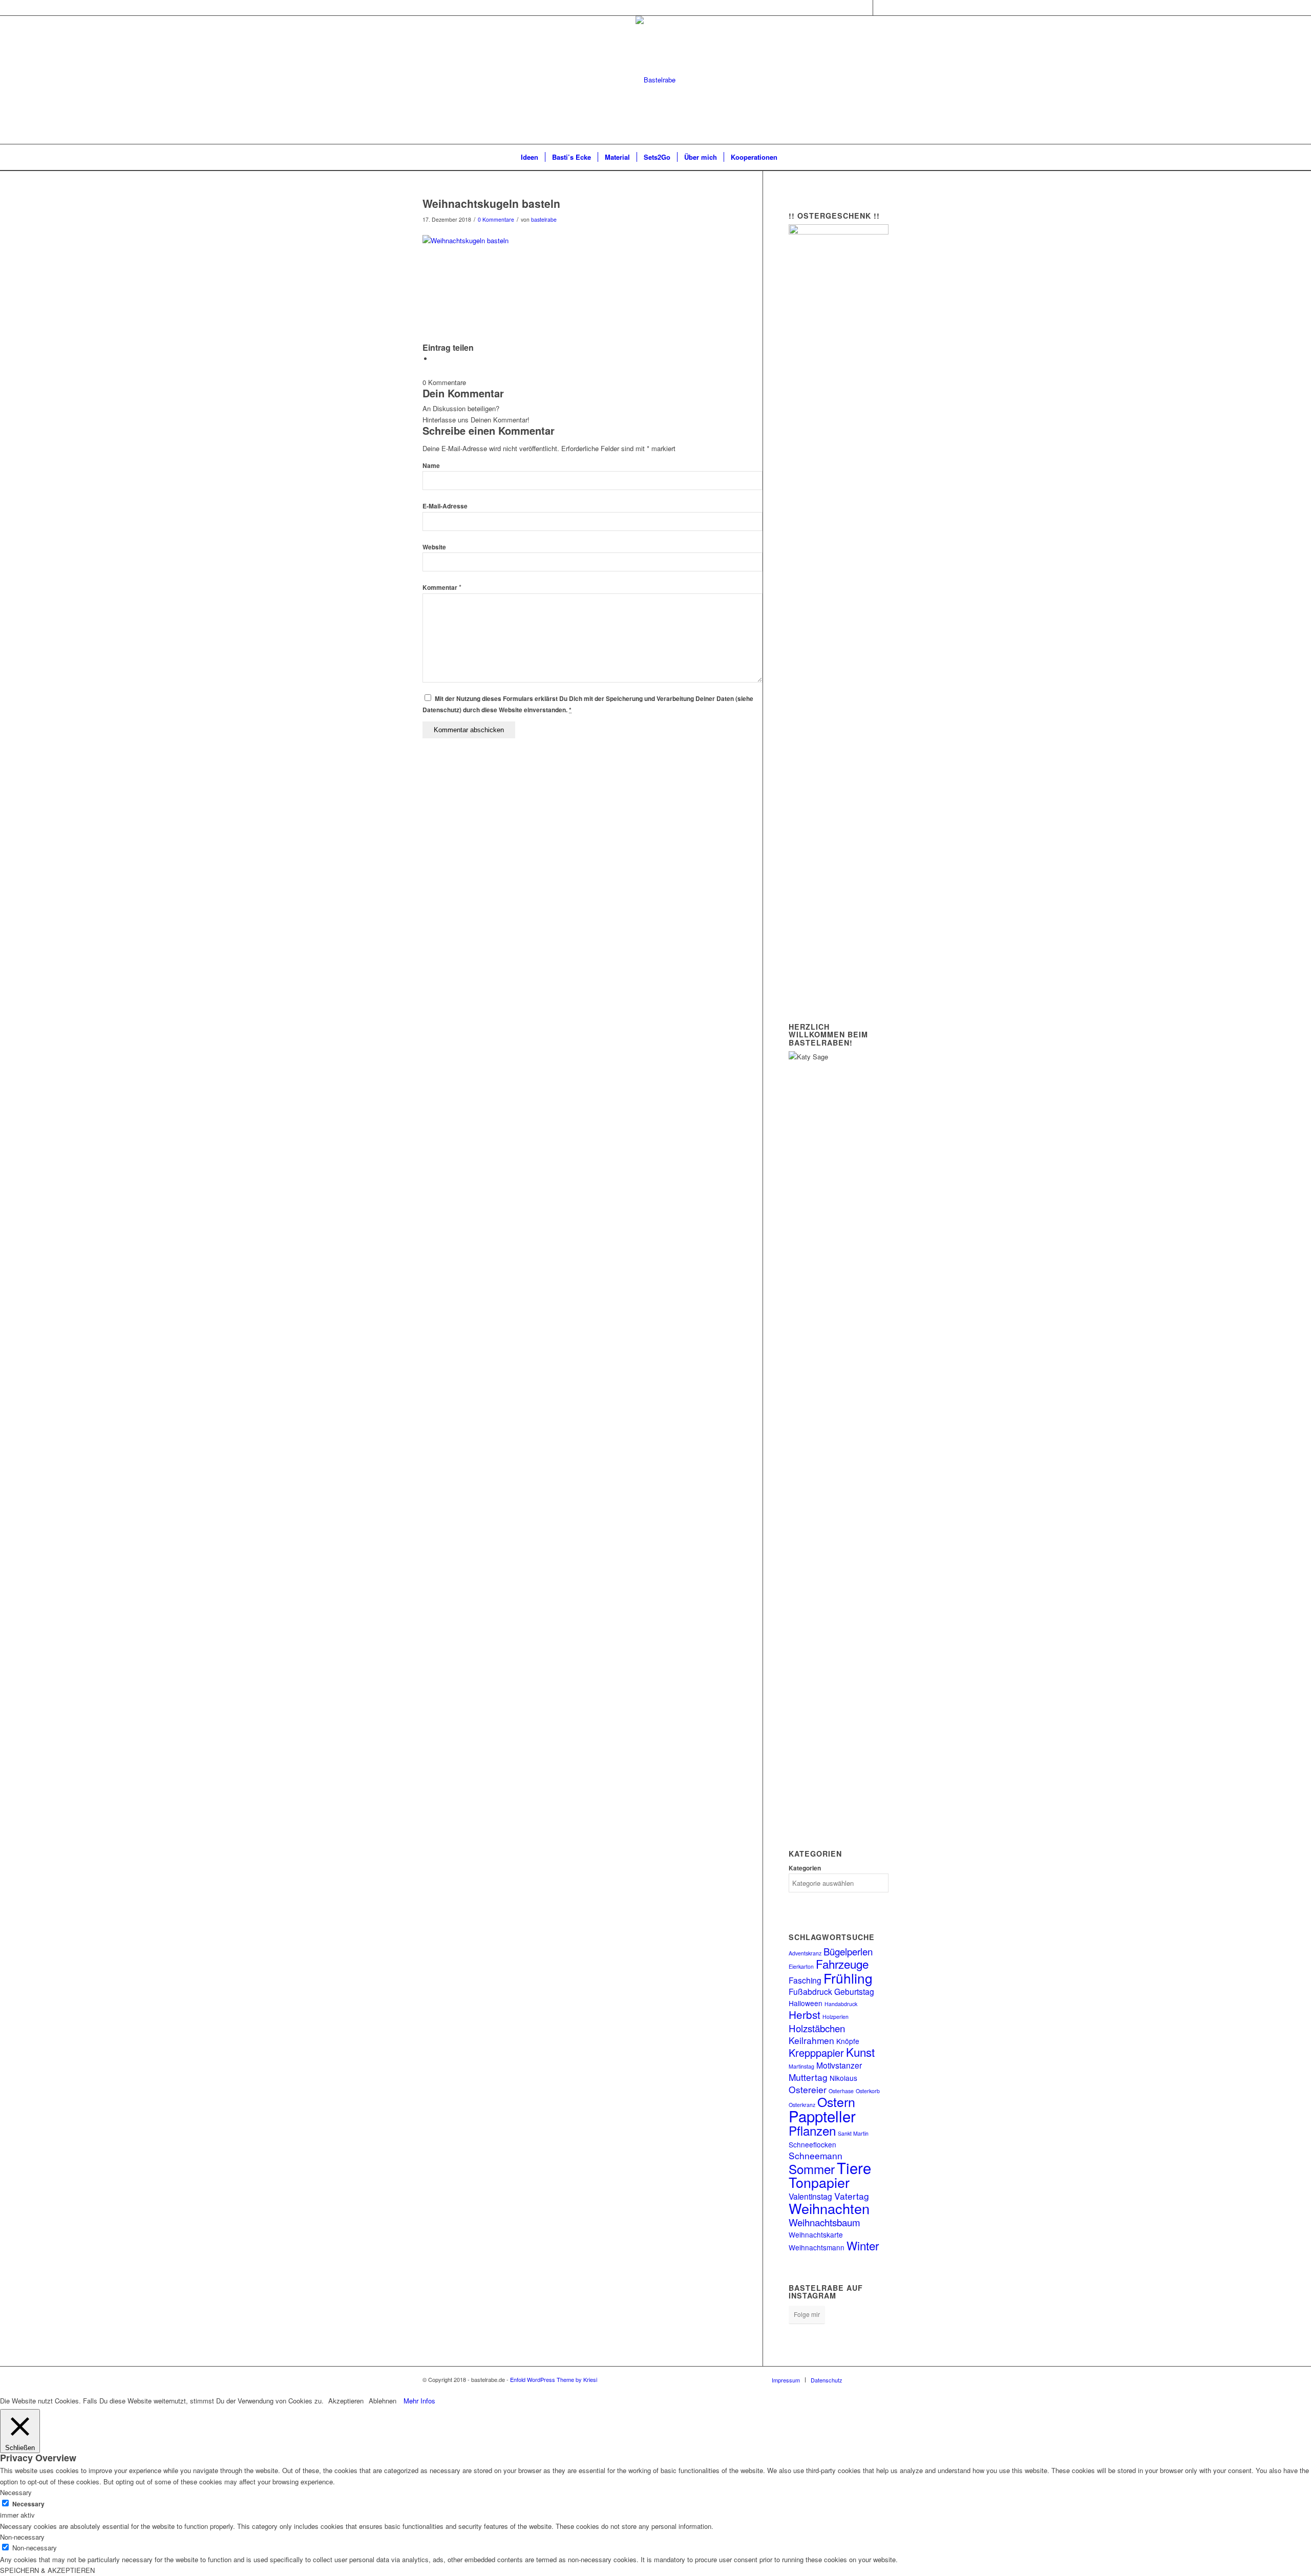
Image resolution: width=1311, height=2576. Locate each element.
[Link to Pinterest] (881, 8)
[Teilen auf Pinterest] (435, 359)
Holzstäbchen (817, 2028)
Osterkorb (868, 2091)
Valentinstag (810, 2196)
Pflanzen (812, 2130)
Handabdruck (841, 2004)
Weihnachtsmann (817, 2247)
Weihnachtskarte (816, 2234)
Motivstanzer (839, 2065)
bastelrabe (544, 219)
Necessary (28, 2504)
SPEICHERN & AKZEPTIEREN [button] (47, 2570)
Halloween (806, 2003)
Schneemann (816, 2155)
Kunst (860, 2052)
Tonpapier (819, 2182)
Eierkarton (801, 1966)
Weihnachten (829, 2208)
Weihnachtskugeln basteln (491, 203)
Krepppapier (816, 2052)
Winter (863, 2245)
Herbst (805, 2014)
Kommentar (442, 588)
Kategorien (805, 1868)
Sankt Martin (853, 2133)
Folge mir (807, 2314)
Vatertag (852, 2196)
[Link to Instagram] (865, 8)
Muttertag (808, 2077)
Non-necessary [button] (22, 2537)
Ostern (836, 2101)
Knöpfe (848, 2041)
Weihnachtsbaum (824, 2222)
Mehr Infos (419, 2401)
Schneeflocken (812, 2144)
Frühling (848, 1978)
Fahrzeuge (842, 1964)
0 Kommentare (496, 219)
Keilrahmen (811, 2040)
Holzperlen (836, 2017)
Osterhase (841, 2091)
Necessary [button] (16, 2492)
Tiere (854, 2167)
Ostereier (808, 2089)
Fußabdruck (810, 1991)
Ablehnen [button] (383, 2401)
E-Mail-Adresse (445, 506)
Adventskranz (805, 1953)
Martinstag (801, 2066)
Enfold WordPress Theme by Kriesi (554, 2379)
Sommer (812, 2169)
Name (431, 466)
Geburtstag (854, 1991)
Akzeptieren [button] (346, 2401)
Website (434, 547)
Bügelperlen (848, 1951)
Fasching (805, 1980)
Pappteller (822, 2116)
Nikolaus (843, 2078)
